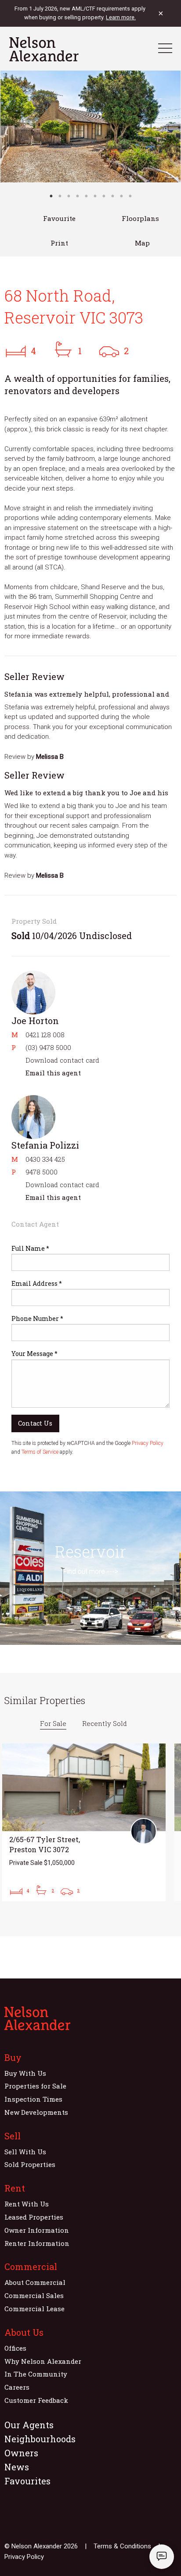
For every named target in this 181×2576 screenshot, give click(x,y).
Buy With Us (25, 2073)
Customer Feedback (36, 2400)
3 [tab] (69, 196)
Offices (15, 2348)
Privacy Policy (148, 1443)
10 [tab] (130, 196)
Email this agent (53, 1073)
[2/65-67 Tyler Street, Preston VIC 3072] (84, 1822)
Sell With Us (25, 2152)
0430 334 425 (45, 1159)
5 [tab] (86, 196)
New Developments (36, 2112)
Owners (21, 2453)
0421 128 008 (45, 1035)
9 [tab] (121, 196)
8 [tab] (112, 196)
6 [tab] (95, 196)
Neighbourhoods (40, 2439)
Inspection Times (33, 2099)
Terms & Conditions (122, 2546)
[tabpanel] (90, 126)
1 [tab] (51, 196)
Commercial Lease (34, 2309)
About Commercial (35, 2282)
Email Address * (37, 1283)
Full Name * (30, 1248)
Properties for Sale (35, 2086)
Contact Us (35, 1423)
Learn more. (121, 17)
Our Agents (29, 2425)
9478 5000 (42, 1172)
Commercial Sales (34, 2295)
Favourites (27, 2481)
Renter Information (37, 2243)
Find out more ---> (90, 1571)
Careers (17, 2387)
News (17, 2467)
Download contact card (62, 1060)
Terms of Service (40, 1452)
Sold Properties (30, 2164)
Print (59, 243)
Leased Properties (34, 2217)
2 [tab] (60, 196)
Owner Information (37, 2230)
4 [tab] (77, 196)
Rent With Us (27, 2204)
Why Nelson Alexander (43, 2361)
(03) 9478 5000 (48, 1047)
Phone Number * (37, 1318)
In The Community (36, 2374)
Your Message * (34, 1354)
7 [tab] (104, 196)
